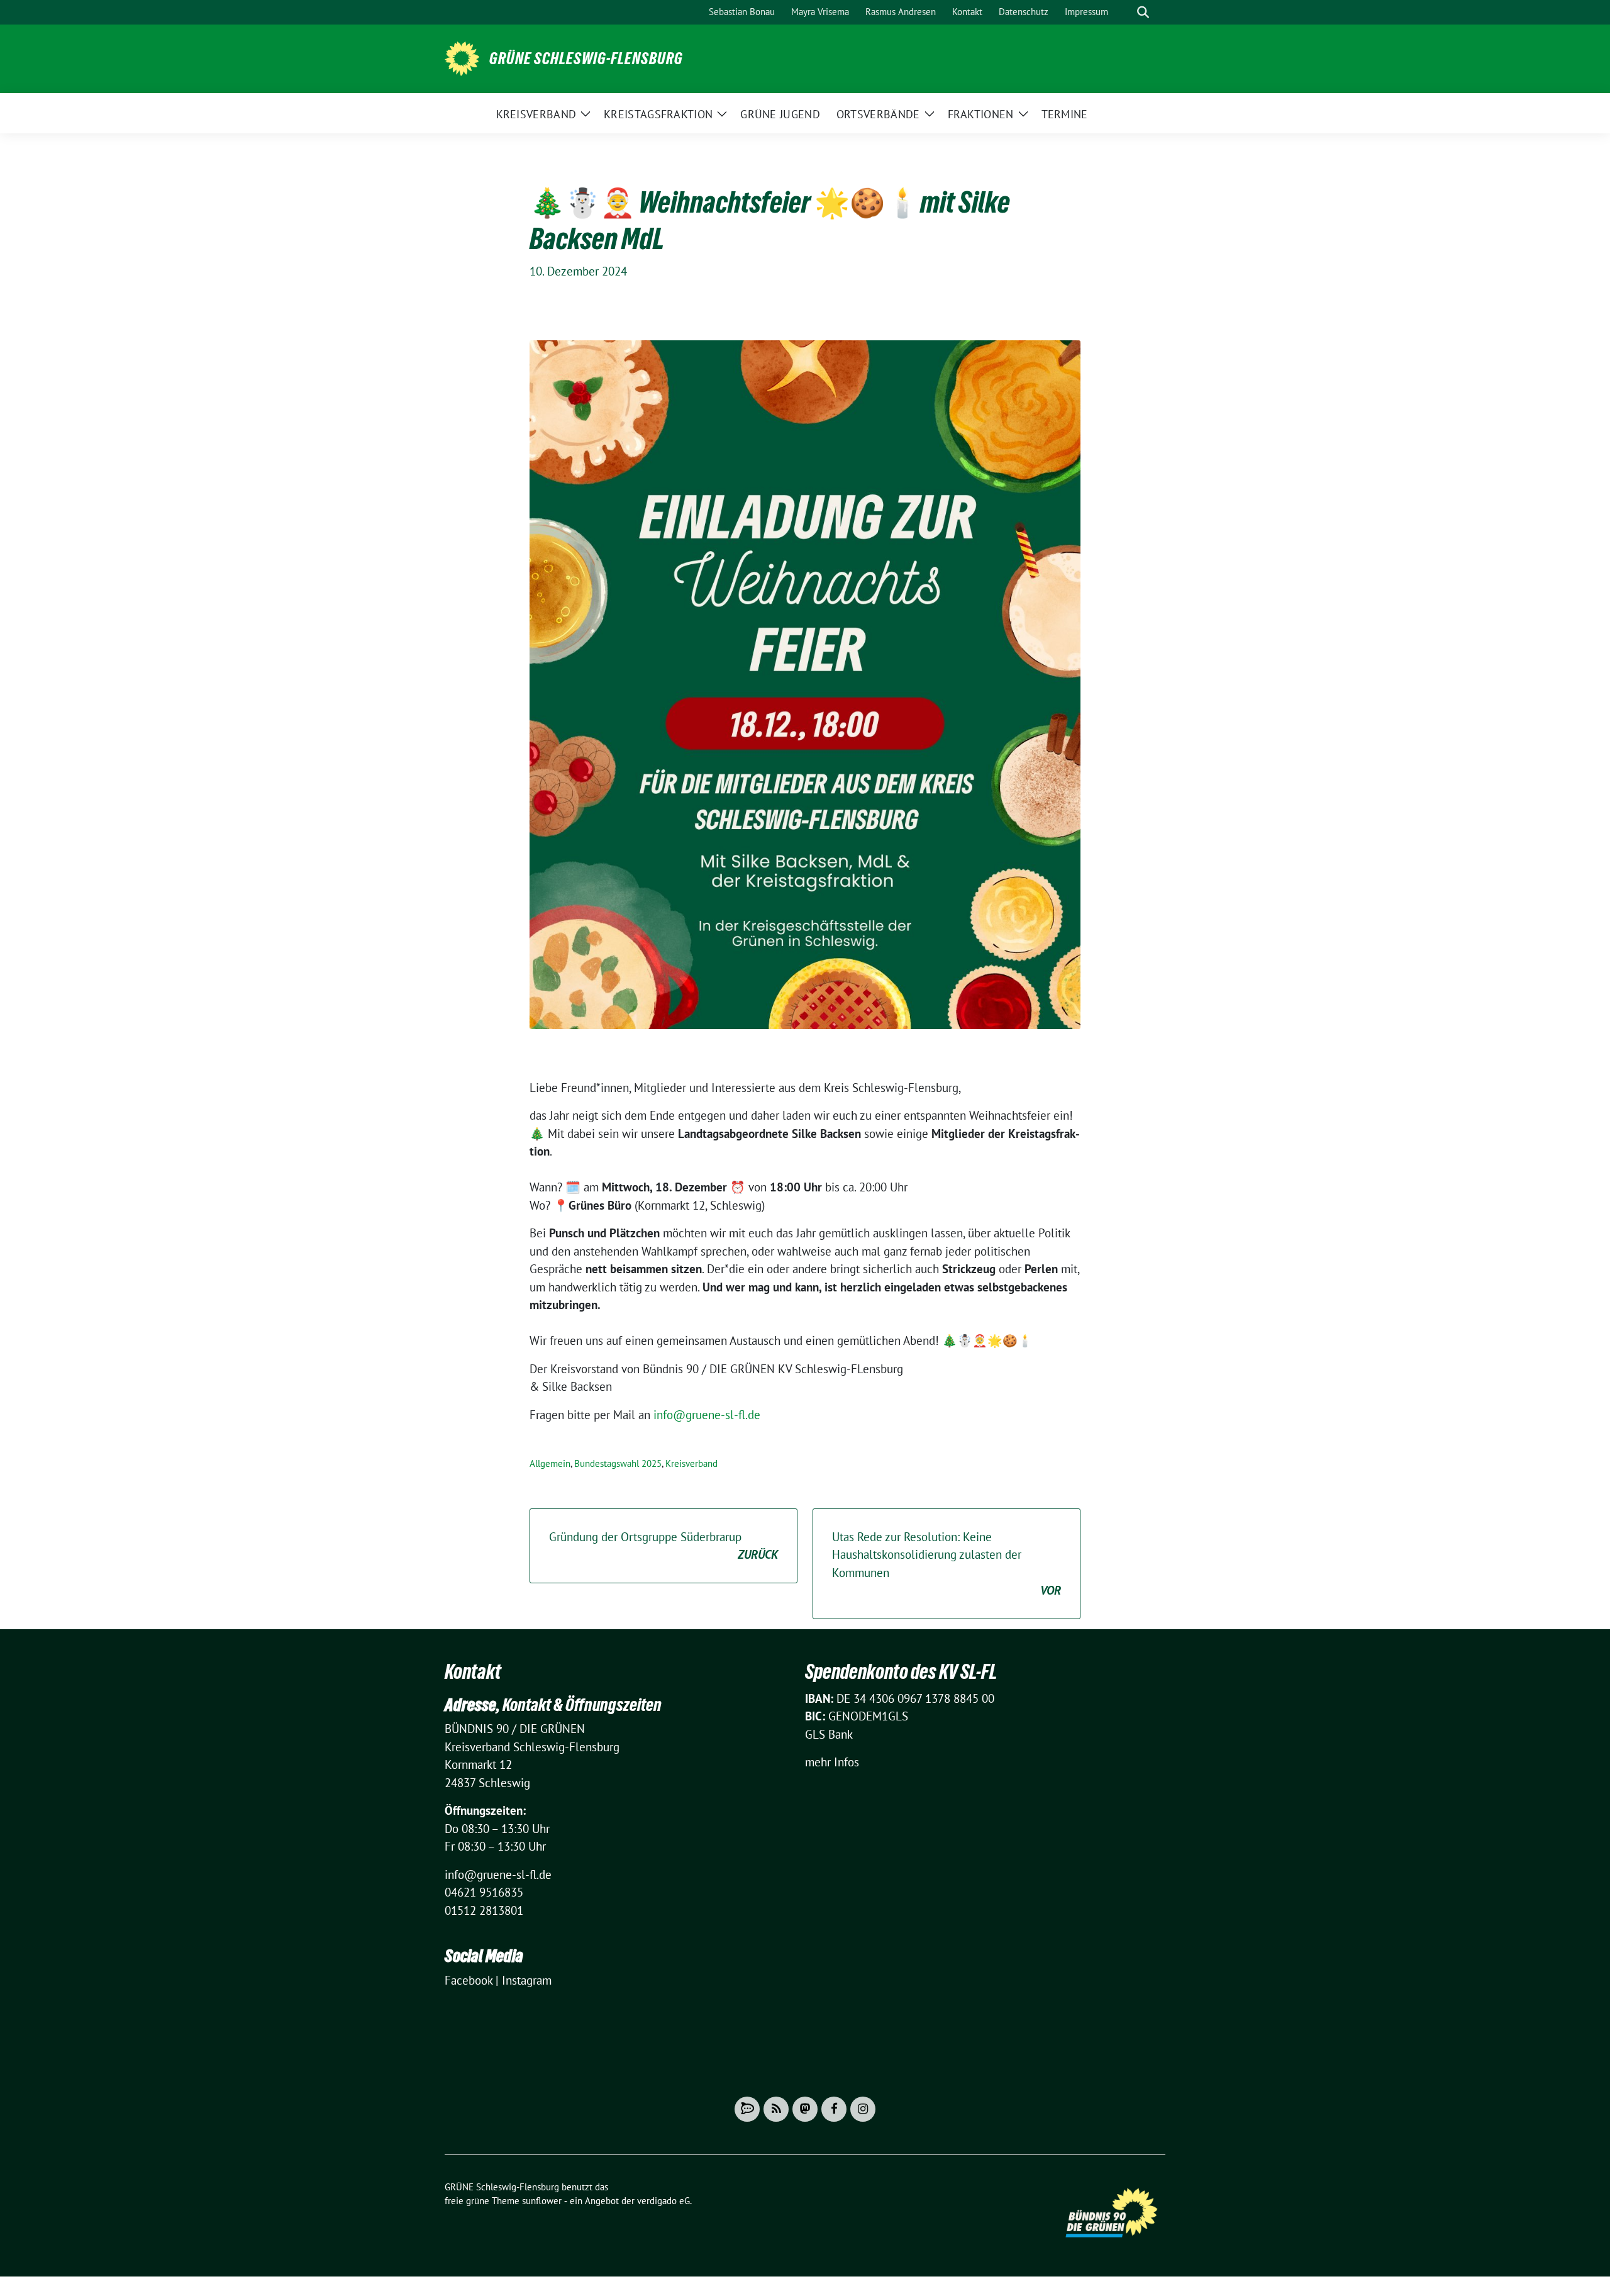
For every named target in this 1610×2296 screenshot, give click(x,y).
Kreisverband (691, 1463)
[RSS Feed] (776, 2109)
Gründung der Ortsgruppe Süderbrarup (663, 1546)
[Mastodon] (805, 2109)
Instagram (527, 1980)
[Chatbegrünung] (747, 2109)
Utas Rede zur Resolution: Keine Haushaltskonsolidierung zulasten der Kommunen (947, 1564)
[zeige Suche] (1143, 12)
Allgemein (550, 1463)
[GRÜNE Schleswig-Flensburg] (462, 57)
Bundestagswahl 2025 (618, 1463)
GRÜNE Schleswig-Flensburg (586, 59)
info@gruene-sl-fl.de (707, 1415)
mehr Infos (832, 1762)
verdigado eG (663, 2201)
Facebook (469, 1980)
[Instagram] (863, 2109)
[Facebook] (834, 2109)
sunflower (542, 2201)
